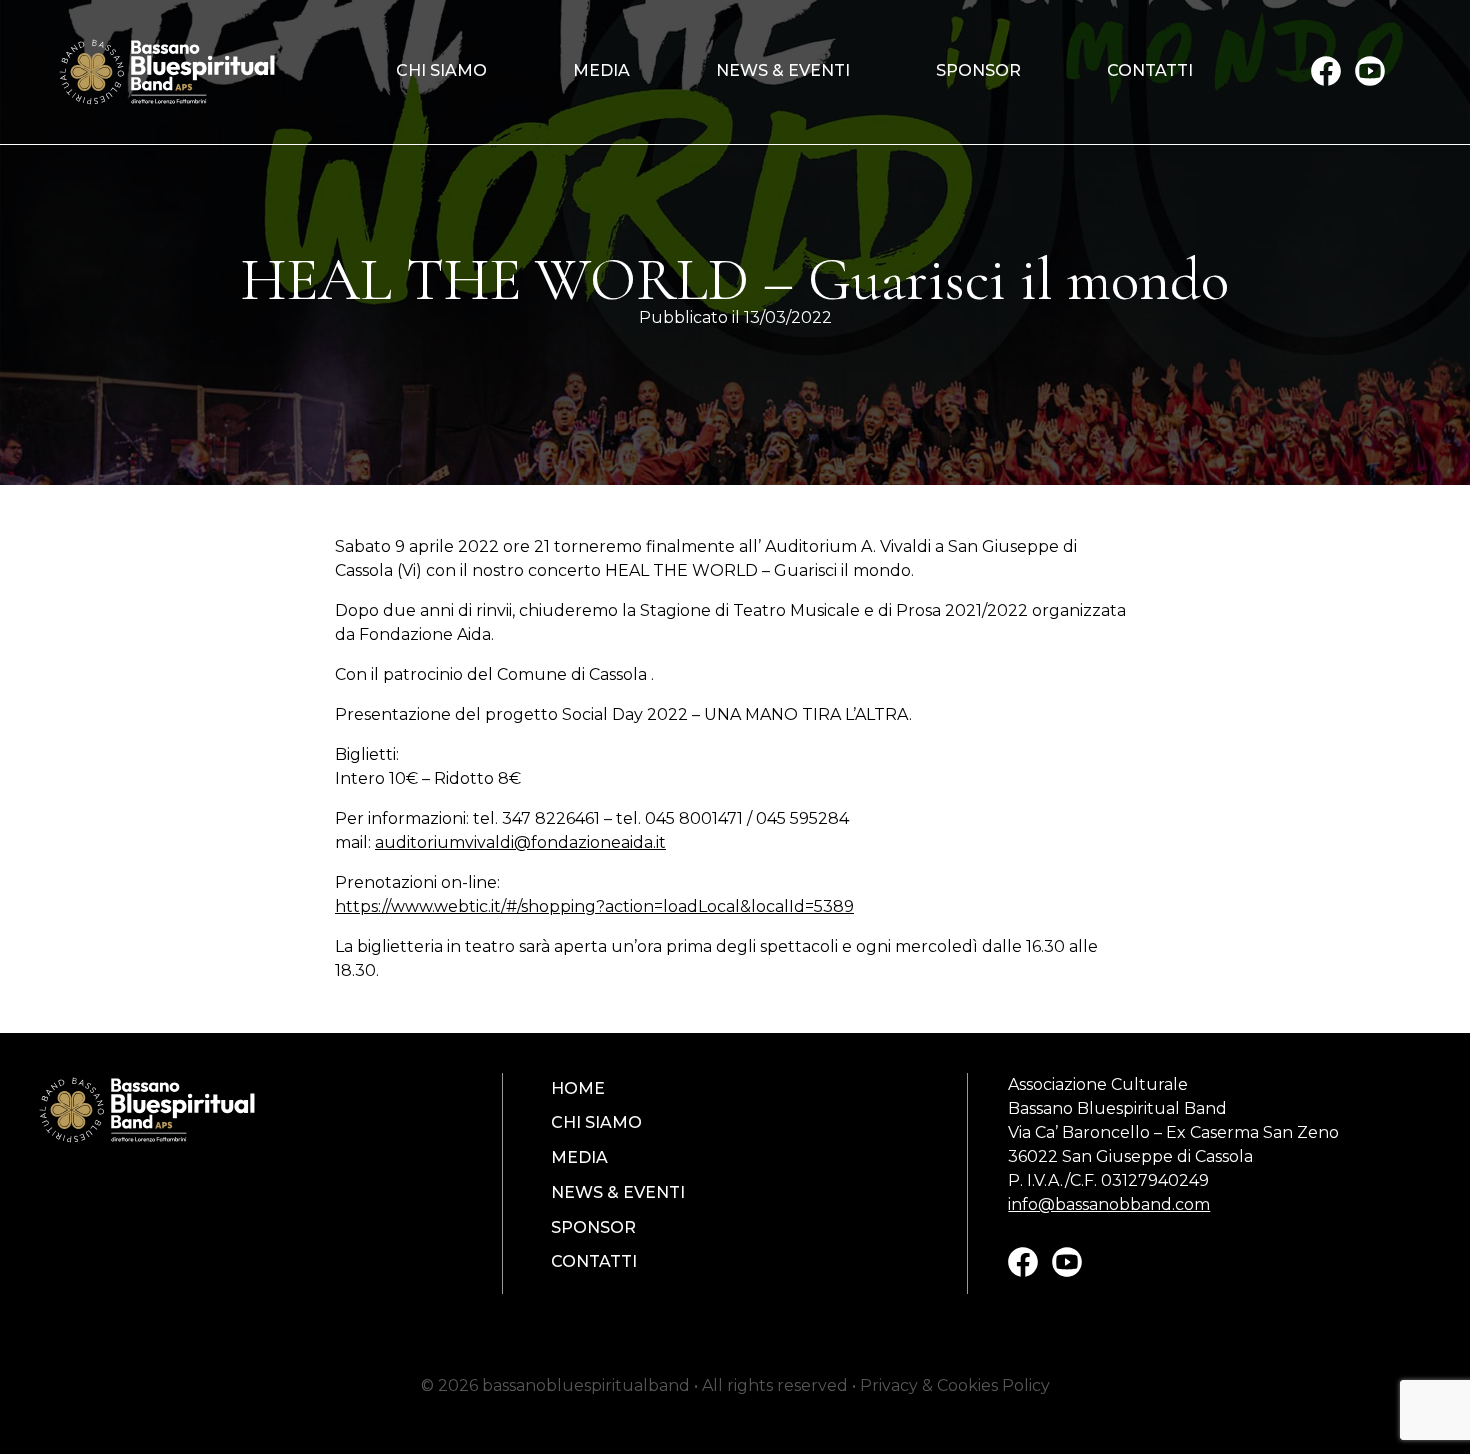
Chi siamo (441, 71)
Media (601, 71)
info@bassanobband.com (1109, 1204)
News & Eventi (783, 71)
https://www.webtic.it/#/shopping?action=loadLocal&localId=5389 (594, 906)
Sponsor (978, 71)
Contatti (1150, 71)
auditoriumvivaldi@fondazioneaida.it (520, 842)
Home (578, 1089)
